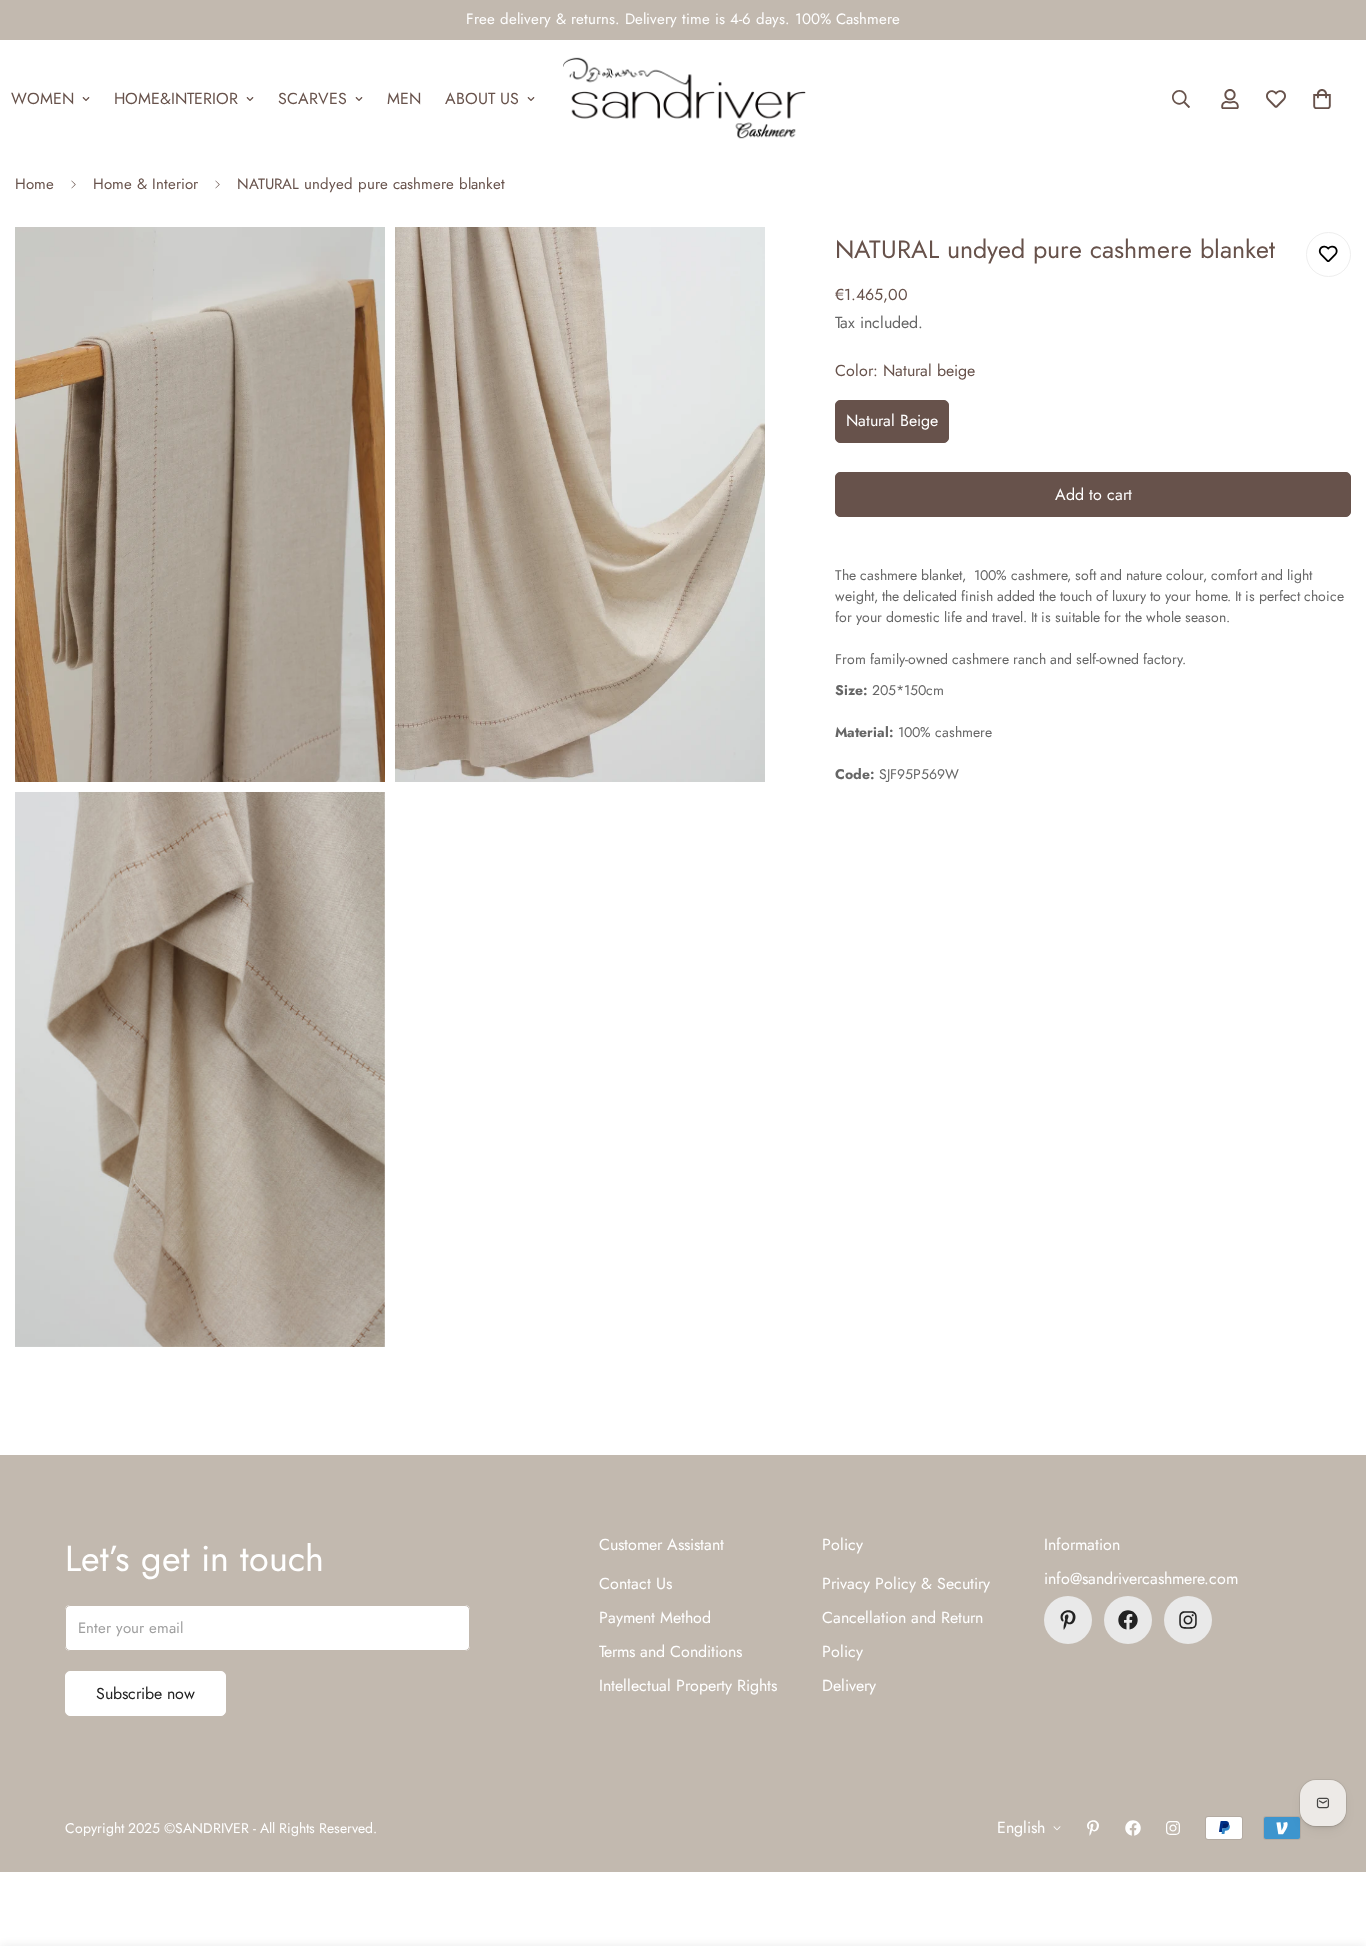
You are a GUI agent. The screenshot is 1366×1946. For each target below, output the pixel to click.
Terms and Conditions (670, 1651)
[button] (1322, 99)
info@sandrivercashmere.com (1141, 1578)
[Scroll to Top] (1327, 1837)
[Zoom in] (347, 269)
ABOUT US (482, 98)
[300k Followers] (1128, 1620)
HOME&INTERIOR (176, 98)
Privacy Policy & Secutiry (906, 1583)
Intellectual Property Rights (688, 1685)
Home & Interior (145, 184)
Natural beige (892, 420)
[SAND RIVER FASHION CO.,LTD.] (683, 99)
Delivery (849, 1685)
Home (34, 184)
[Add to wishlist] (1328, 254)
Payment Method (655, 1617)
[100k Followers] (1188, 1620)
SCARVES (312, 98)
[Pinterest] (1068, 1620)
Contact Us (635, 1583)
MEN (404, 98)
